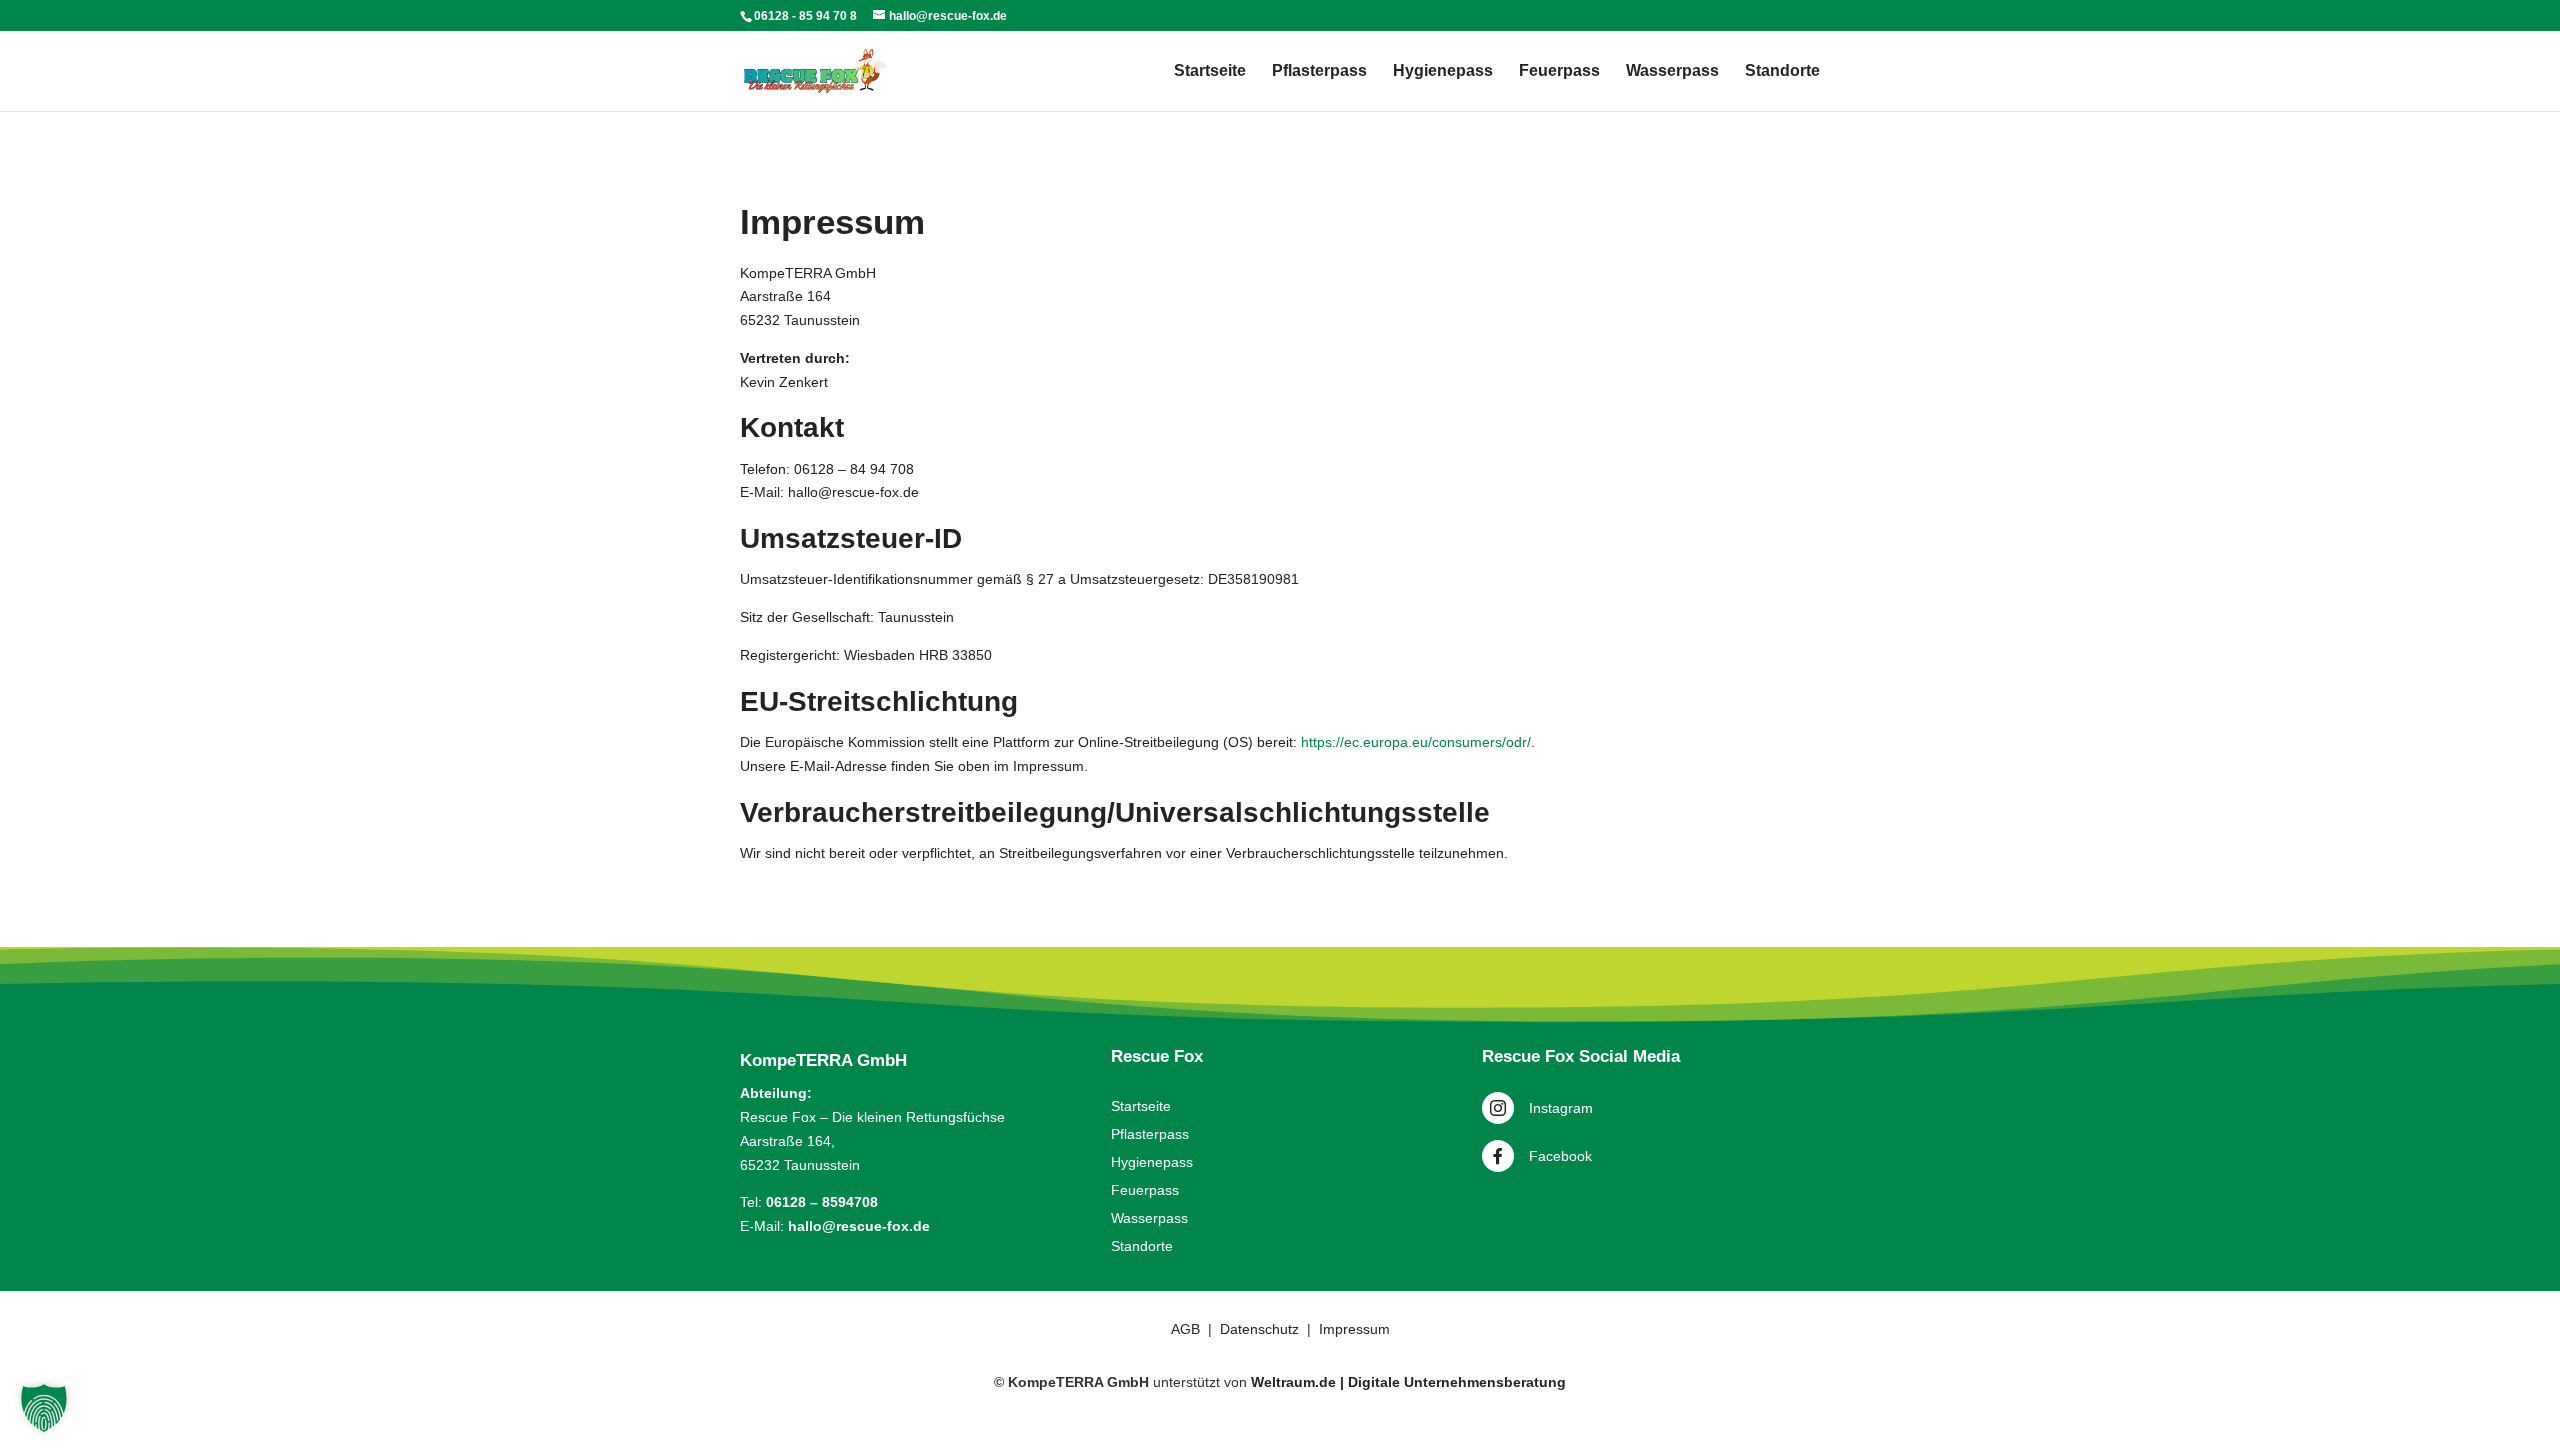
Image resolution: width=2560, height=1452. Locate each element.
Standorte (1782, 71)
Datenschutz (1259, 1329)
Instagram (1561, 1108)
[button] (44, 1408)
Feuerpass (1559, 71)
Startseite (1210, 71)
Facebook (1560, 1156)
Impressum (1354, 1329)
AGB (1185, 1329)
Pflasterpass (1319, 71)
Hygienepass (1443, 71)
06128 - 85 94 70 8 (805, 16)
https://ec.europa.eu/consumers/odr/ (1416, 742)
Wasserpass (1672, 71)
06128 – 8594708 (822, 1202)
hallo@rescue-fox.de (859, 1226)
